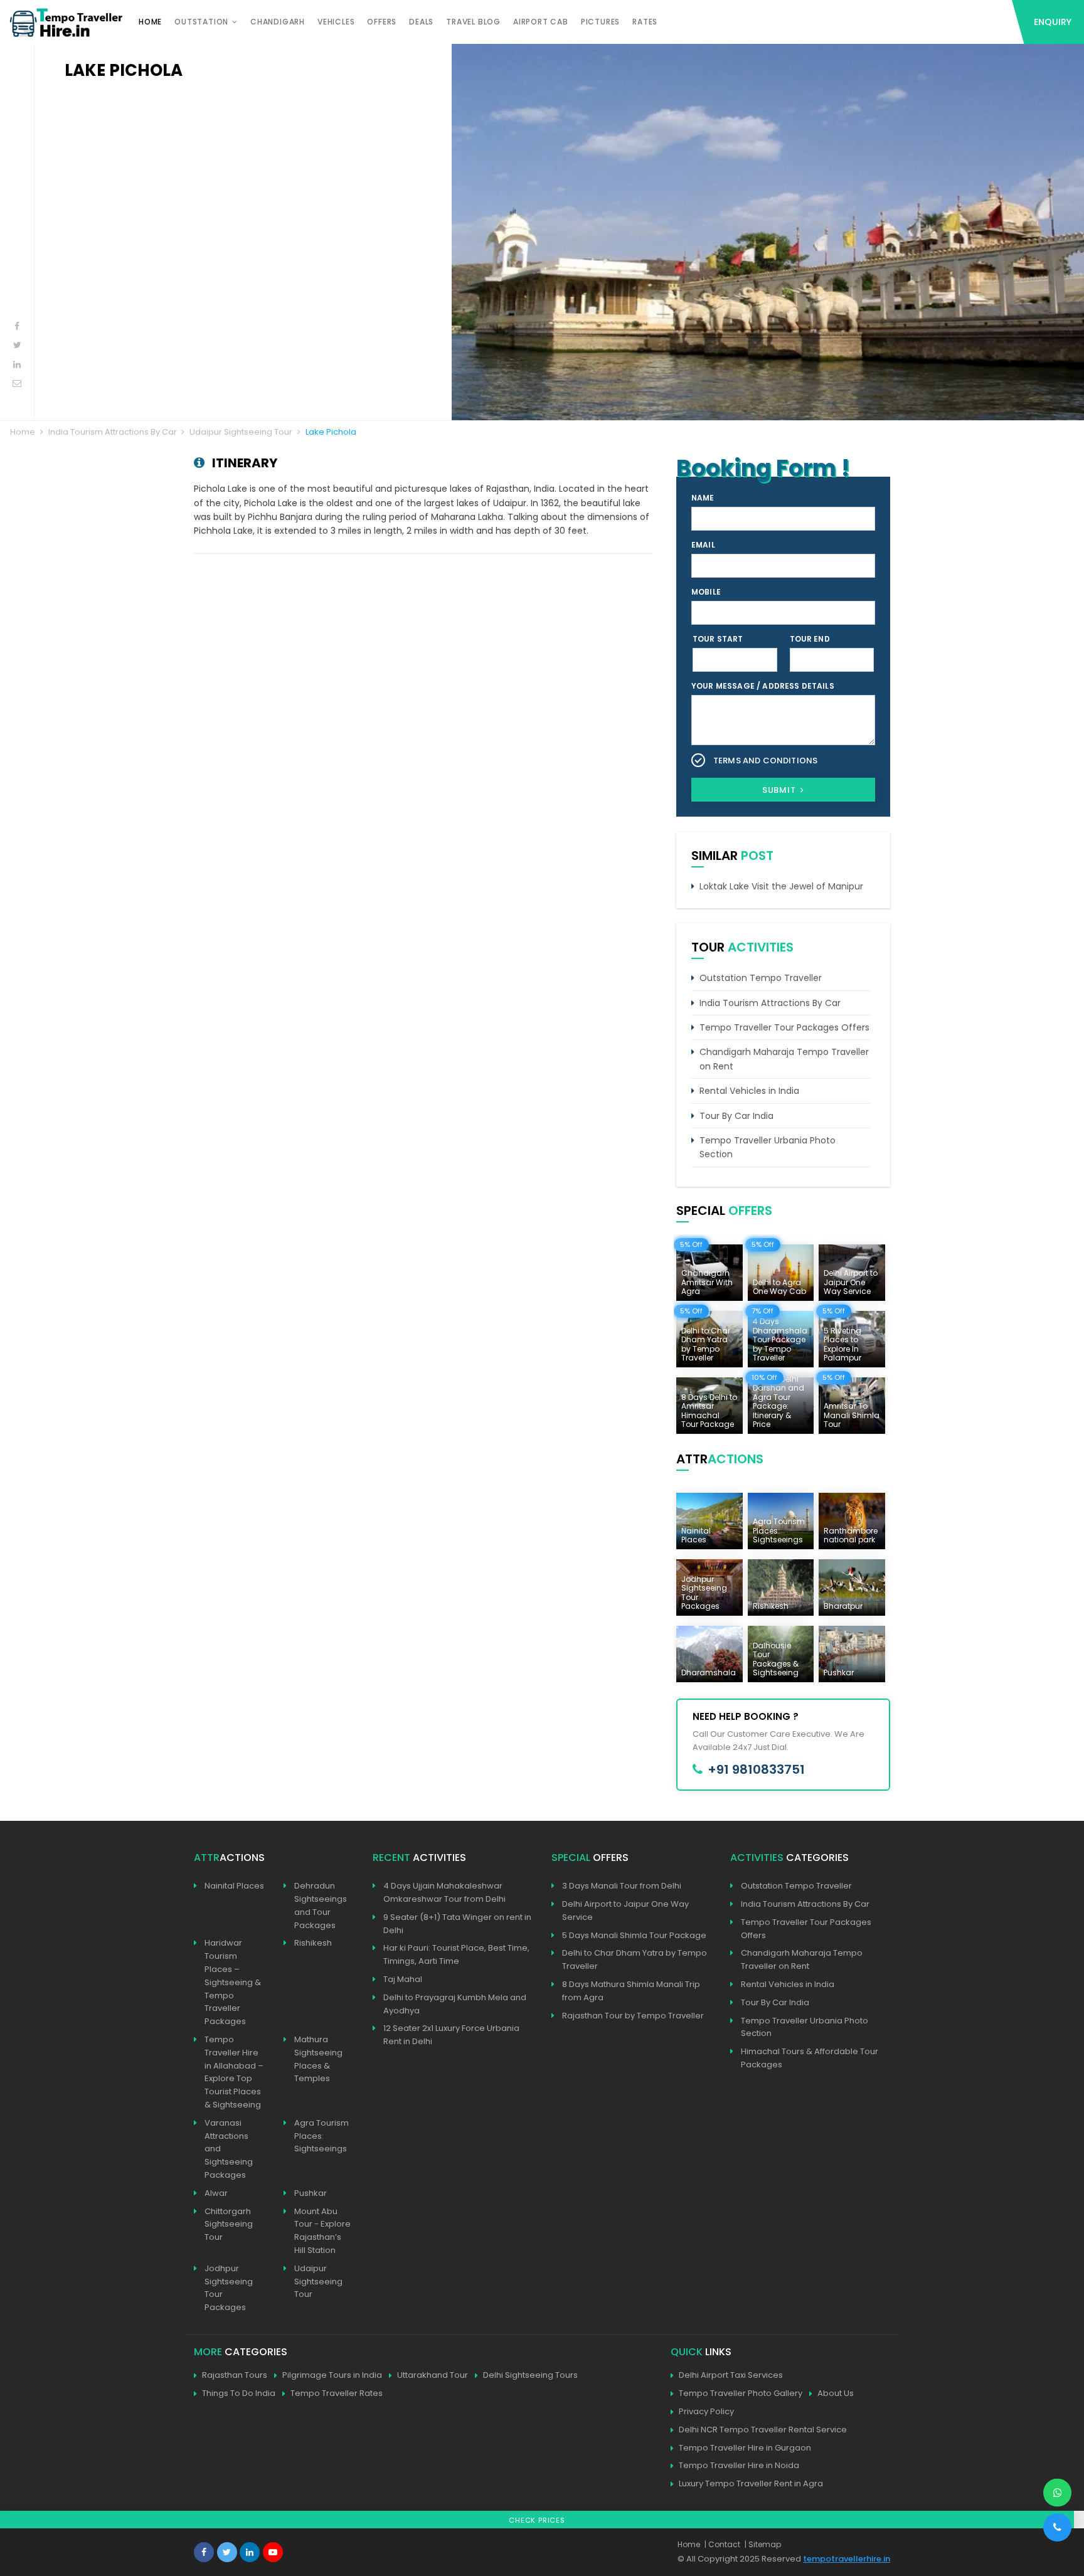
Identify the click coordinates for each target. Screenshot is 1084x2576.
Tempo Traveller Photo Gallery (741, 2393)
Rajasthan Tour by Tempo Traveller (633, 2016)
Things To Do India (239, 2393)
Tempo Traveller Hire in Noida (739, 2465)
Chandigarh (278, 22)
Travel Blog (473, 22)
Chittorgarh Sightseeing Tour (229, 2224)
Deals (421, 22)
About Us (836, 2393)
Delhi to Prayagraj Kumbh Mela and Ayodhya (455, 2004)
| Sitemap (763, 2544)
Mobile (706, 592)
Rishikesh (313, 1943)
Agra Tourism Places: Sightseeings (321, 2136)
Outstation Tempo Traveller (761, 978)
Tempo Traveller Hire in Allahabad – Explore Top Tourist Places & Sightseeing (234, 2072)
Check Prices (537, 2520)
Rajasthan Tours (235, 2375)
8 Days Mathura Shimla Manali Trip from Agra (631, 1991)
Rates (645, 22)
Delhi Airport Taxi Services (731, 2375)
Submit (780, 790)
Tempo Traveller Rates (337, 2393)
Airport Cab (541, 22)
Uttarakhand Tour (433, 2375)
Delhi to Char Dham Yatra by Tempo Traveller (635, 1959)
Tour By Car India (736, 1116)
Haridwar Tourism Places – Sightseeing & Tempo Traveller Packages (233, 1982)
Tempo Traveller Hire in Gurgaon (745, 2448)
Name (703, 498)
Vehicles (336, 22)
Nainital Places (234, 1886)
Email (703, 545)
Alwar (216, 2193)
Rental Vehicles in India (749, 1091)
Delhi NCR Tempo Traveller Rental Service (763, 2430)
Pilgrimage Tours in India (332, 2375)
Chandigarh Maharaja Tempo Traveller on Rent (784, 1059)
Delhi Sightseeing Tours (530, 2375)
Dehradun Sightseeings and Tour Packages (321, 1905)
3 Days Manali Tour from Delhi (622, 1886)
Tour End (810, 639)
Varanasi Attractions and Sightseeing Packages (229, 2149)
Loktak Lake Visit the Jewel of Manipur (781, 886)
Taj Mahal (403, 1979)
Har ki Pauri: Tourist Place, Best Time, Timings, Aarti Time (456, 1954)
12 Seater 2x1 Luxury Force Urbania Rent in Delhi (451, 2035)
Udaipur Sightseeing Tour (241, 432)
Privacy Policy (706, 2411)
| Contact (722, 2544)
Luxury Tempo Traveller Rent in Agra (751, 2483)
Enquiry (1053, 22)
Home (150, 22)
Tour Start (718, 639)
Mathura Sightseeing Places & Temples (318, 2059)
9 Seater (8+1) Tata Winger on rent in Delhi (457, 1924)
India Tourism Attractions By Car (113, 432)
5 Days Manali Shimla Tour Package (634, 1935)
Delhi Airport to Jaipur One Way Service (625, 1911)
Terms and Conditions (765, 761)
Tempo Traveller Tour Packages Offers (784, 1027)
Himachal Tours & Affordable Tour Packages (810, 2058)
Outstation (201, 22)
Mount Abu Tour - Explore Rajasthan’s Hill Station (322, 2231)
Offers (382, 22)
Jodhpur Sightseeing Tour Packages (229, 2288)
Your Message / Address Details (763, 686)
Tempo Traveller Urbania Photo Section (768, 1147)
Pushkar (311, 2193)
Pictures (600, 22)
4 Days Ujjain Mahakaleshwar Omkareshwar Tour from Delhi (444, 1892)
